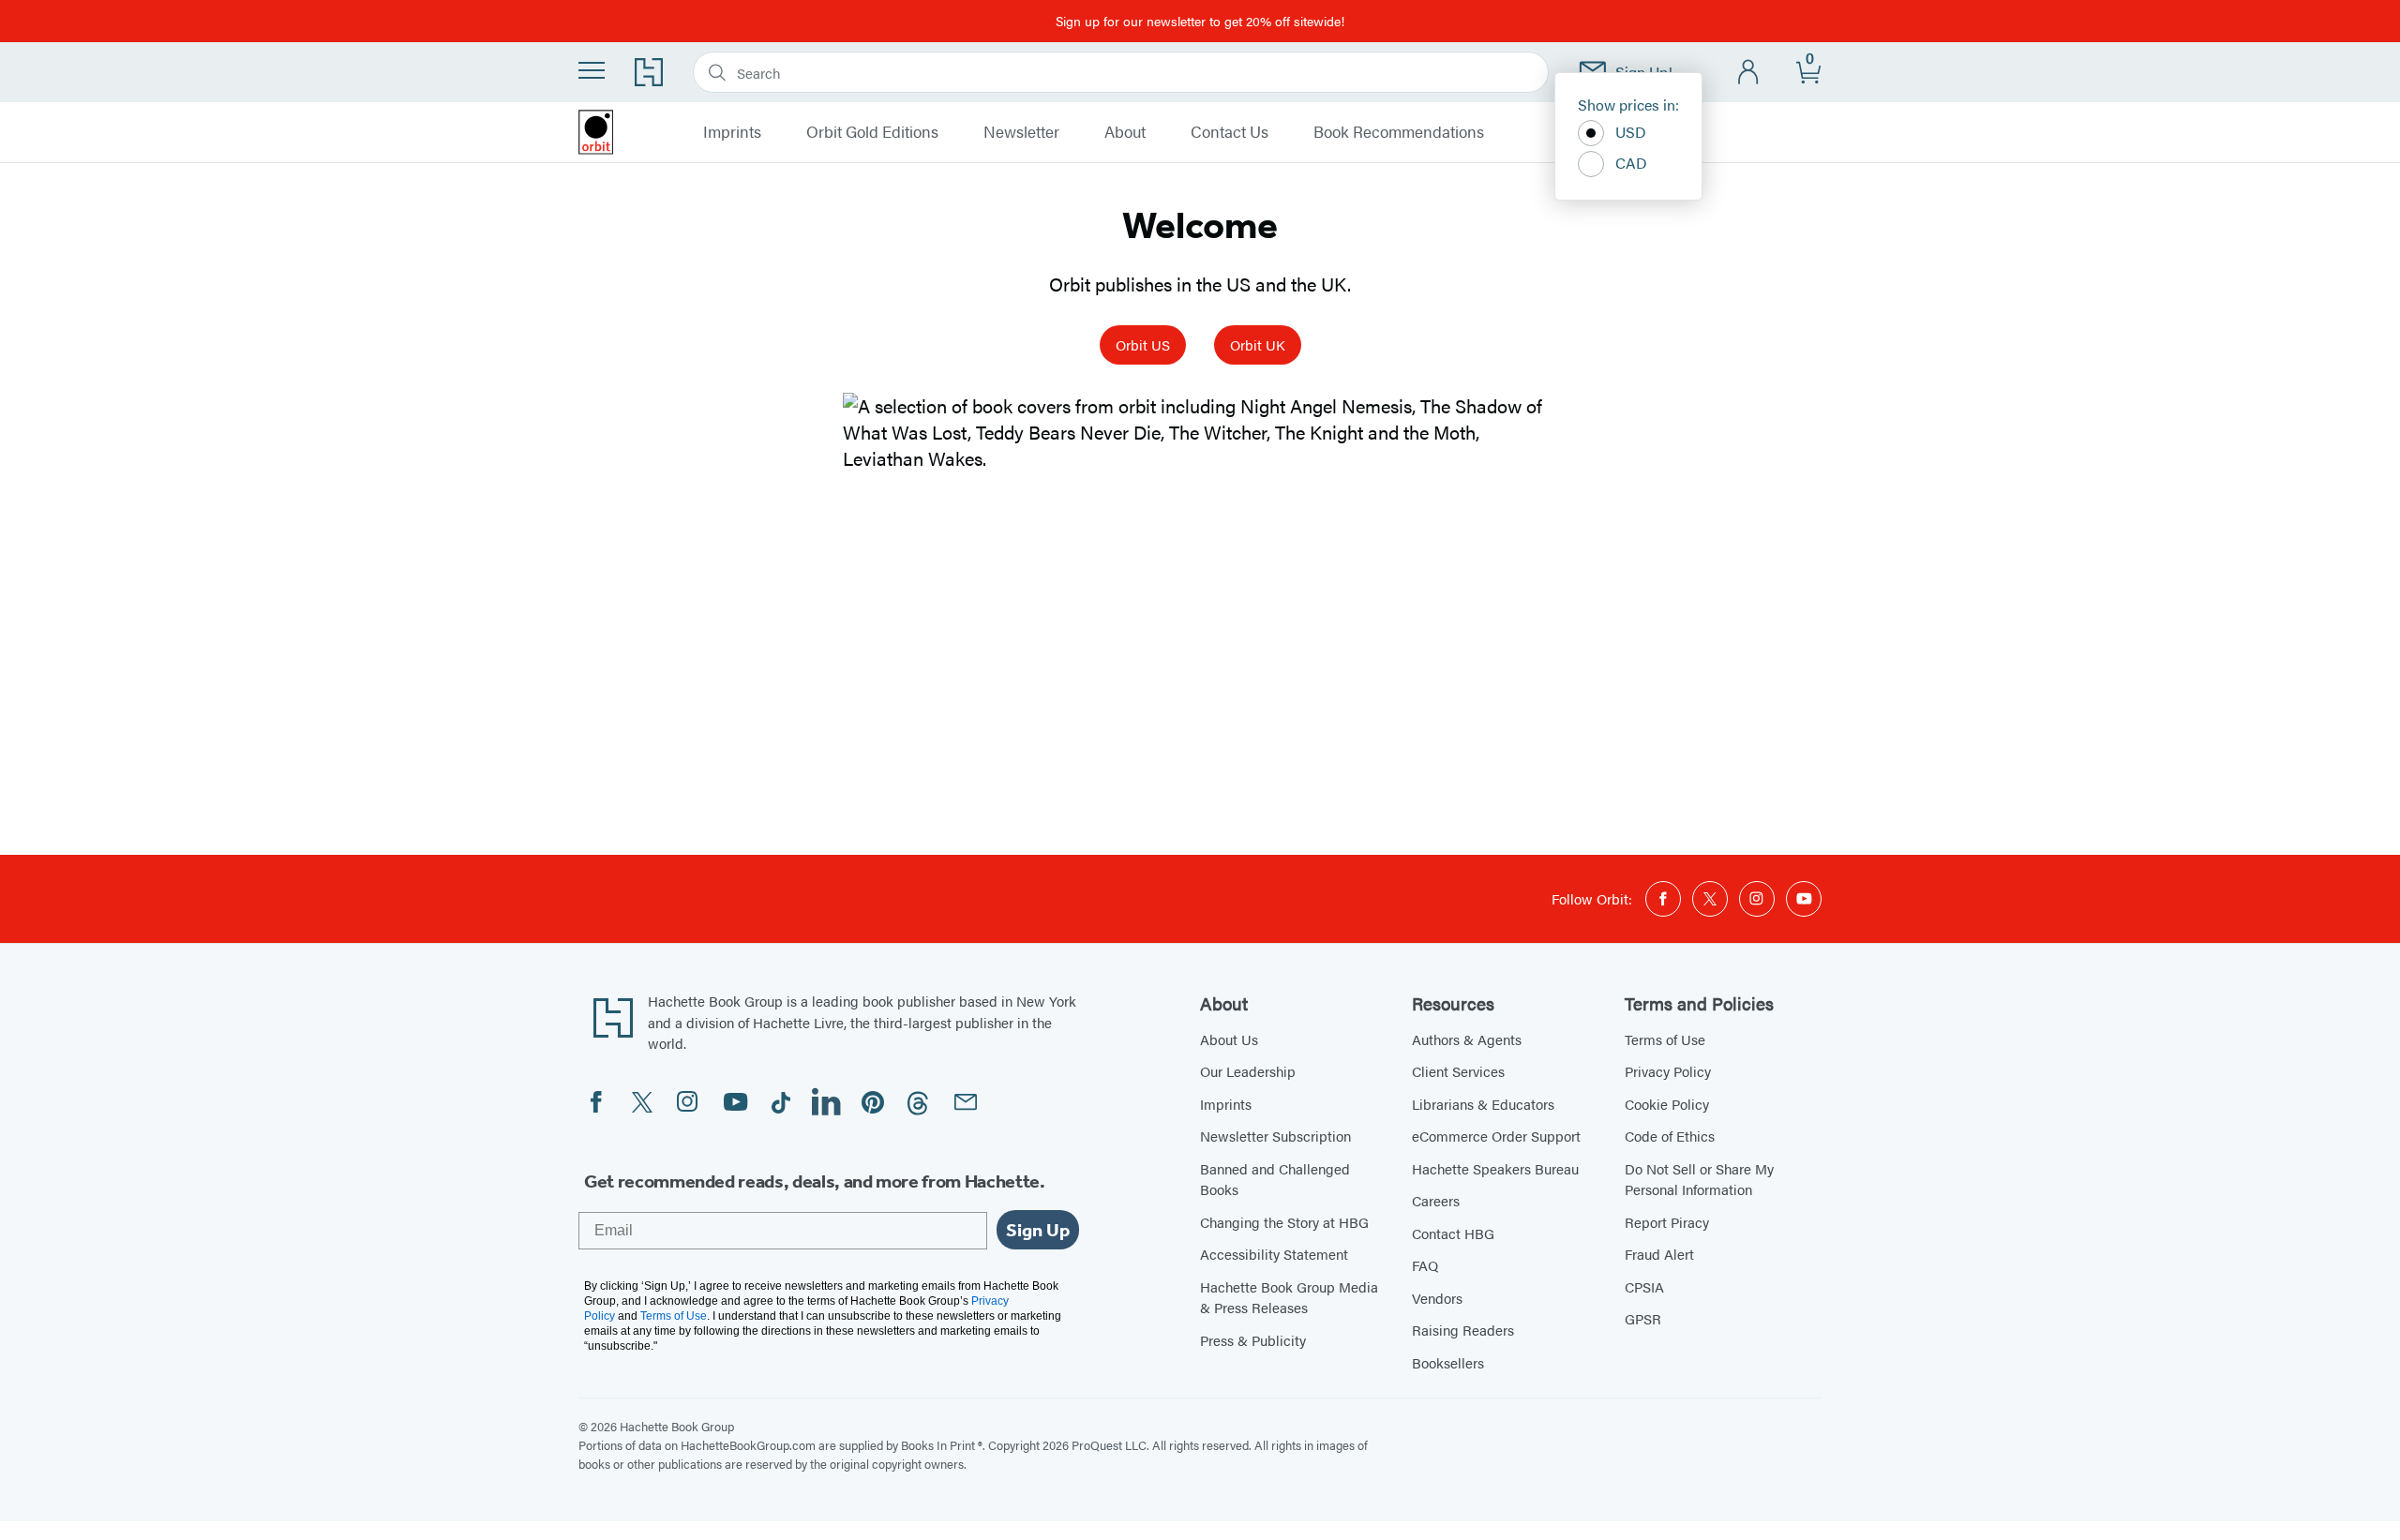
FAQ (1425, 1265)
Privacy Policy (1668, 1071)
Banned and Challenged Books (1275, 1179)
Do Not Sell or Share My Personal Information (1699, 1179)
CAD (1631, 163)
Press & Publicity (1253, 1340)
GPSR (1643, 1318)
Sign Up (1038, 1230)
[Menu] (592, 70)
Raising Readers (1463, 1330)
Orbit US (1143, 344)
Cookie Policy (1667, 1104)
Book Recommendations (1399, 132)
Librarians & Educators (1483, 1104)
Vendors (1437, 1298)
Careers (1436, 1200)
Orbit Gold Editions (872, 132)
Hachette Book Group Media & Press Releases (1289, 1297)
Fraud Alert (1659, 1254)
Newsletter (1021, 132)
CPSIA (1644, 1286)
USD (1631, 132)
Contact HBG (1453, 1233)
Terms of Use (1665, 1039)
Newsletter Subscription (1275, 1136)
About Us (1229, 1039)
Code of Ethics (1670, 1136)
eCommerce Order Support (1496, 1136)
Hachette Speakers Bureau (1495, 1168)
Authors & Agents (1467, 1039)
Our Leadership (1248, 1071)
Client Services (1458, 1071)
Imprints (732, 132)
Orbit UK (1258, 344)
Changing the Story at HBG (1284, 1222)
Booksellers (1448, 1362)
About (1125, 132)
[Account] (1749, 73)
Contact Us (1230, 132)
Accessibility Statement (1274, 1254)
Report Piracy (1667, 1222)
